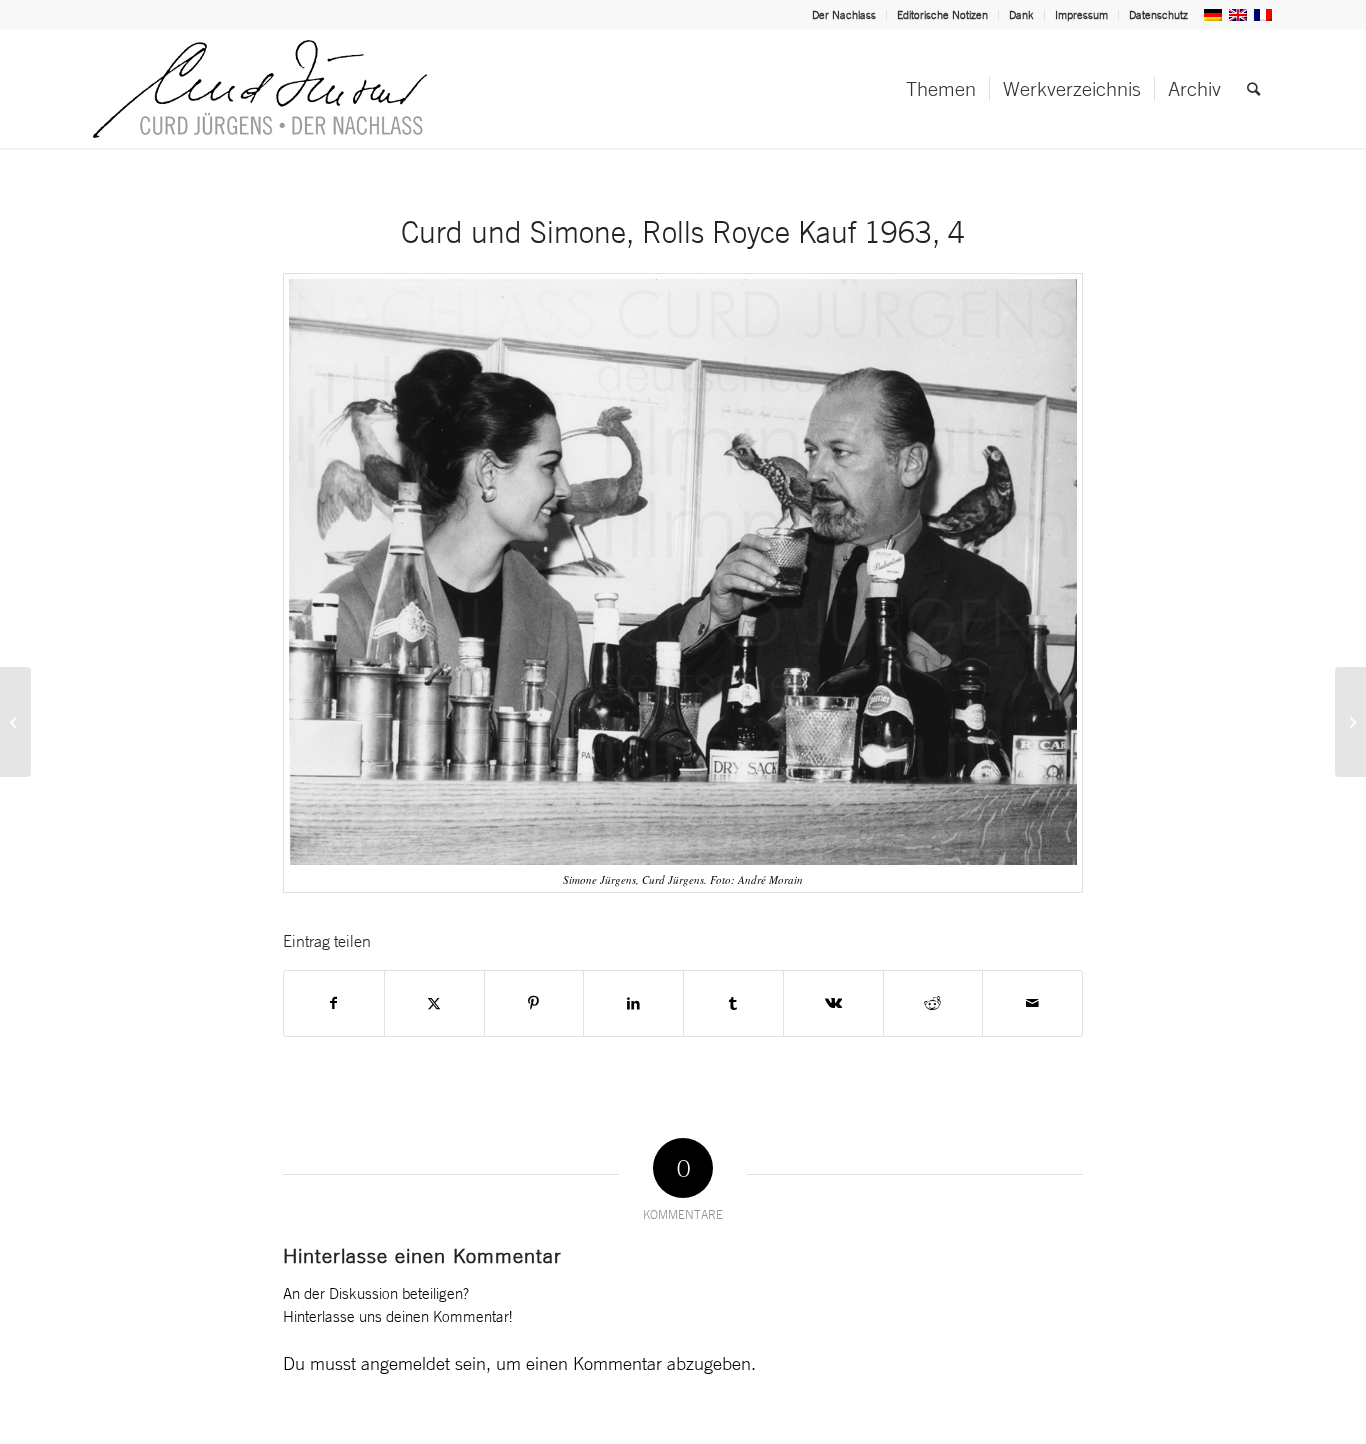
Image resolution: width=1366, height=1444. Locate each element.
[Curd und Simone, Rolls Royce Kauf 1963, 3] (15, 722)
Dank (1021, 15)
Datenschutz (1158, 15)
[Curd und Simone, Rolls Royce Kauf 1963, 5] (1350, 722)
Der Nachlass (844, 15)
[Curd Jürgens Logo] (260, 89)
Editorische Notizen (942, 15)
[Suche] (1253, 89)
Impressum (1081, 15)
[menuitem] (844, 15)
